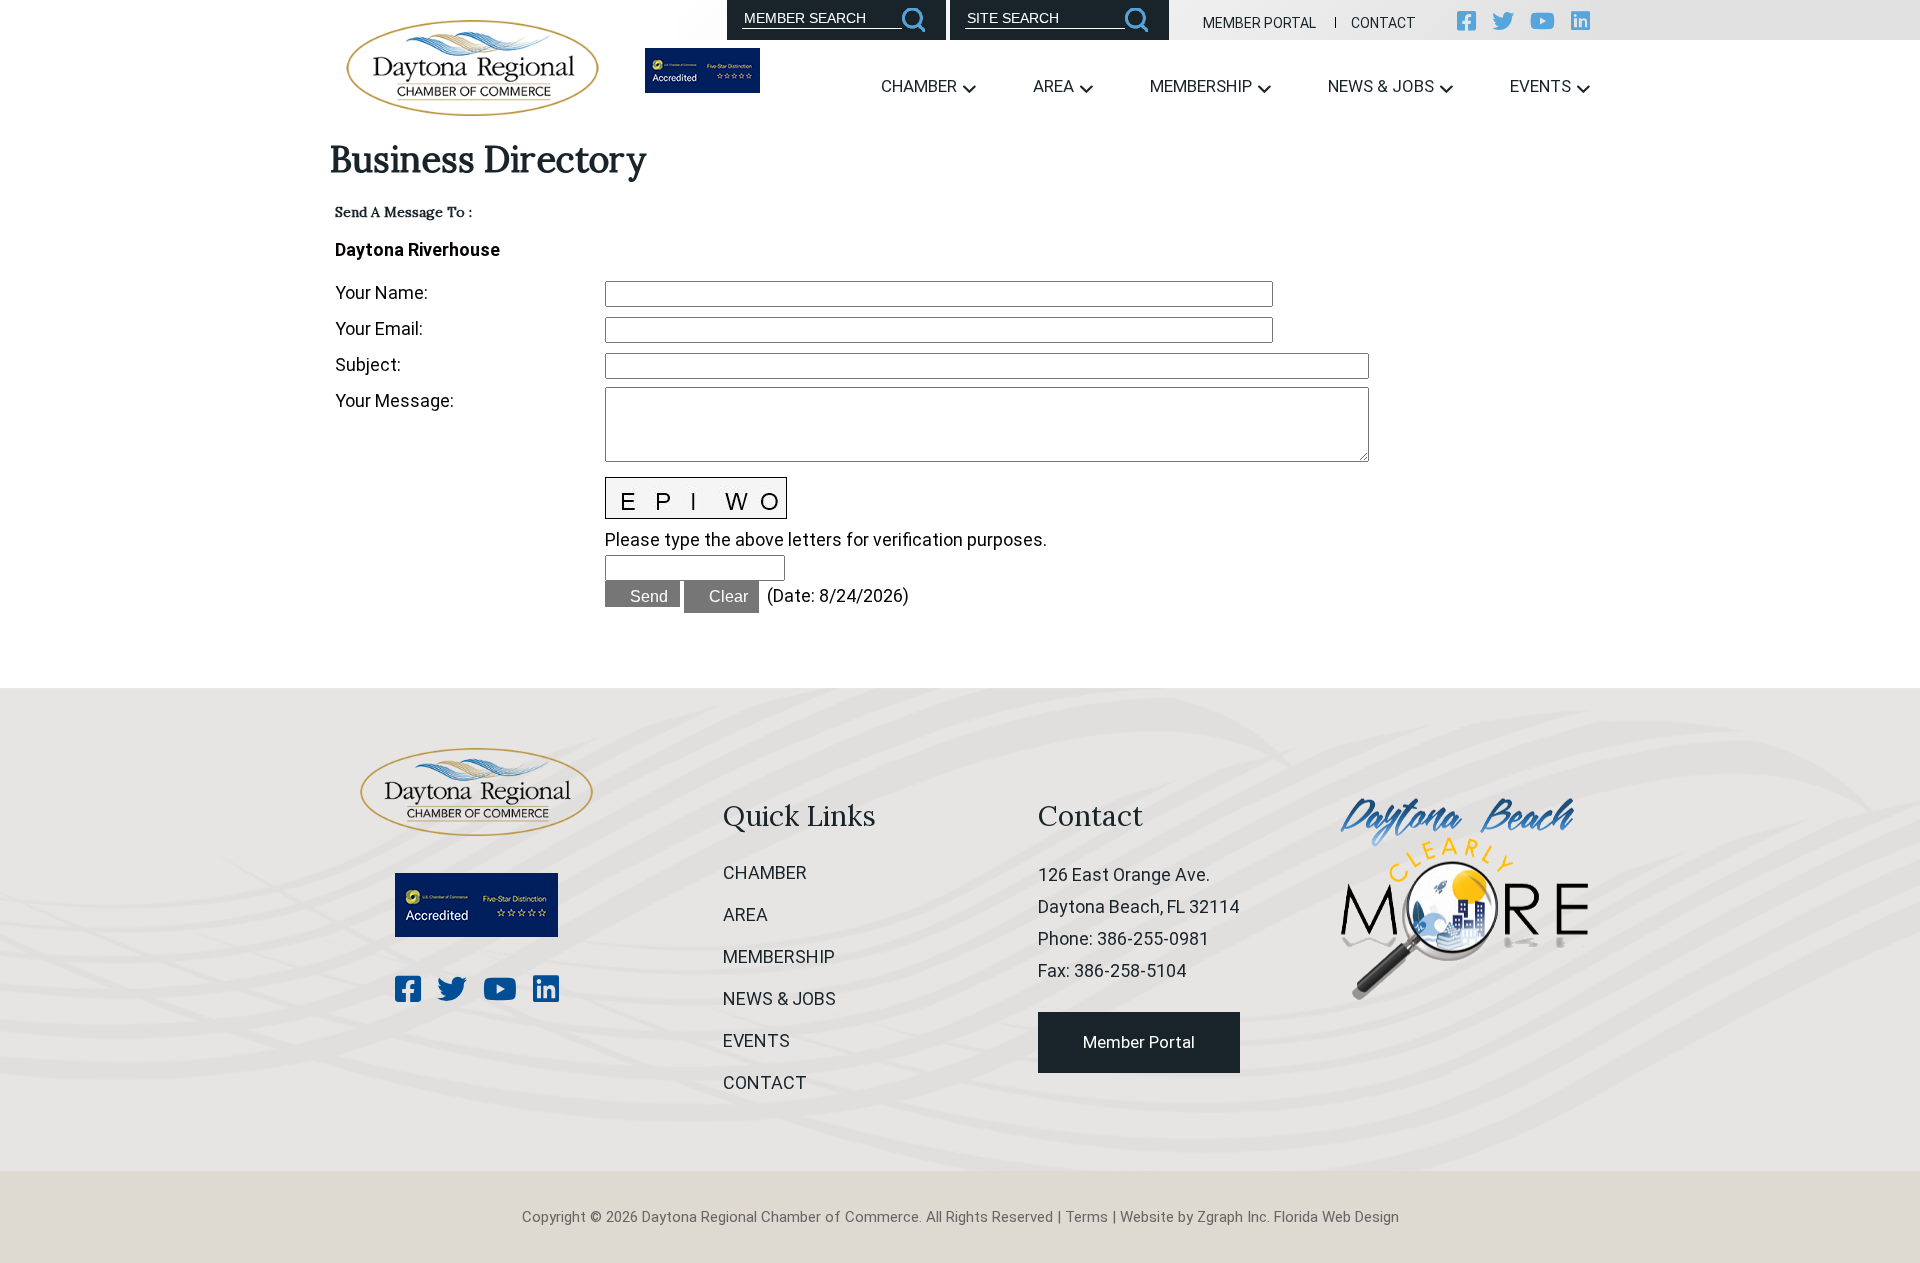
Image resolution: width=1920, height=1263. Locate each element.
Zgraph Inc (1232, 1217)
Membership (1203, 86)
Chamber (921, 86)
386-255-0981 (1153, 938)
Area (1055, 86)
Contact (1383, 23)
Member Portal (1259, 23)
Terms (1086, 1217)
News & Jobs (1383, 86)
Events (1542, 86)
